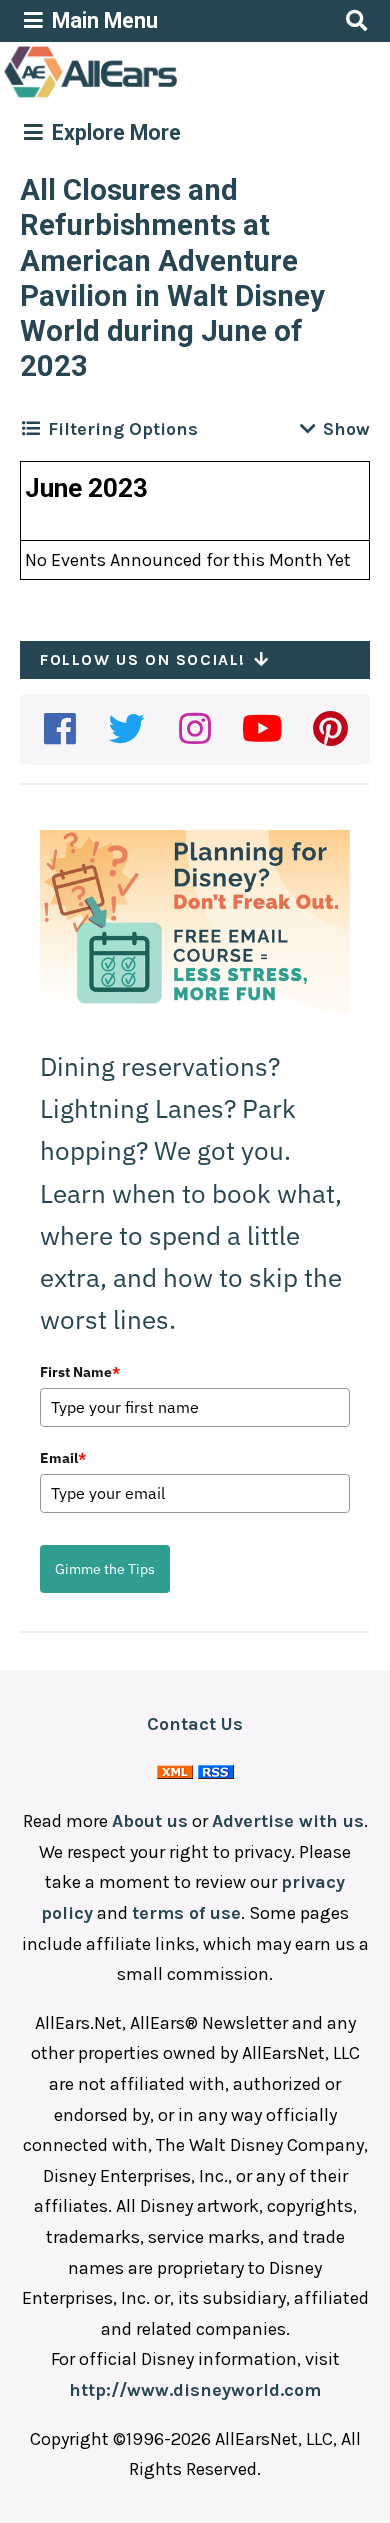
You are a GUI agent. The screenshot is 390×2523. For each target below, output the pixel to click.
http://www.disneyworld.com (195, 2390)
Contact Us (195, 1724)
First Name (80, 1372)
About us (150, 1821)
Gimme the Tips (105, 1569)
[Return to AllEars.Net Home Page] (153, 96)
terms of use (186, 1913)
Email (63, 1458)
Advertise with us (288, 1821)
